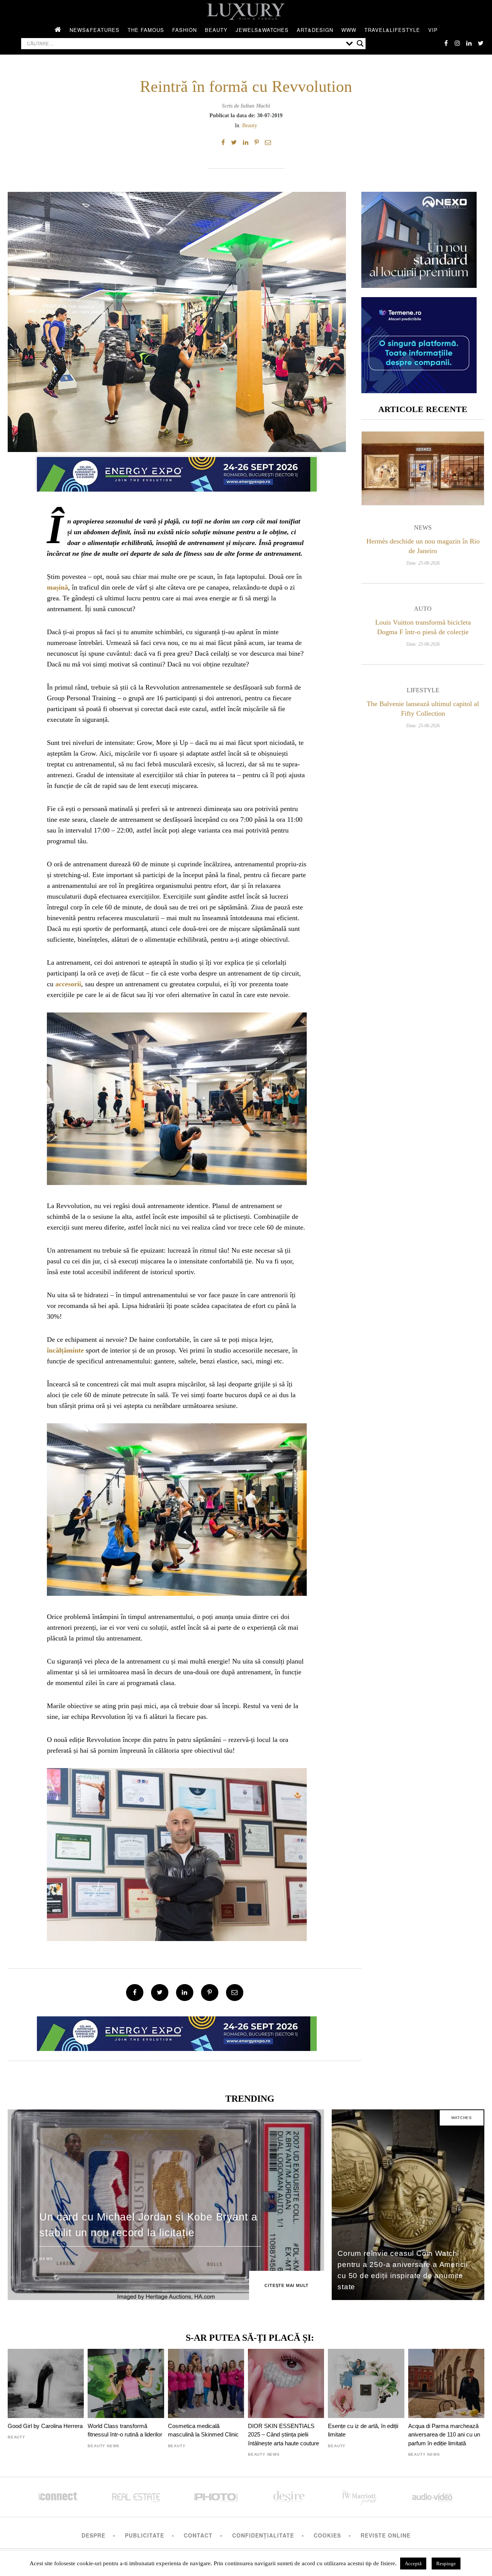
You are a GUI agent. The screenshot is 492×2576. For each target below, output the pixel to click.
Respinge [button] (446, 2564)
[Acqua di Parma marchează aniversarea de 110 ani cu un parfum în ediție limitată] (446, 2383)
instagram (457, 43)
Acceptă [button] (413, 2564)
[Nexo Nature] (419, 285)
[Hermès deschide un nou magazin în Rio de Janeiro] (423, 468)
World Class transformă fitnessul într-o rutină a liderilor (125, 2430)
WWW (349, 30)
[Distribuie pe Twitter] (234, 143)
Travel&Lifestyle (392, 30)
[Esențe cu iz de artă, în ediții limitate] (366, 2383)
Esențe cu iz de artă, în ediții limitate (363, 2430)
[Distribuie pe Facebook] (223, 143)
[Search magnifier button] (360, 43)
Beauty (216, 30)
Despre (93, 2535)
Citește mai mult (287, 2285)
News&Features (95, 30)
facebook (446, 43)
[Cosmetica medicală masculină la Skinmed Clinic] (206, 2383)
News (423, 528)
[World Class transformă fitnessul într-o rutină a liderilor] (126, 2383)
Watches (462, 2118)
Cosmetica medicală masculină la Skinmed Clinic (203, 2430)
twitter (480, 43)
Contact (198, 2535)
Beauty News (104, 2446)
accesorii (68, 984)
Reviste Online (386, 2535)
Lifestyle (423, 690)
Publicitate (145, 2535)
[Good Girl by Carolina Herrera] (46, 2383)
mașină (57, 587)
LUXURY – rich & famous (246, 12)
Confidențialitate (263, 2535)
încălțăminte (65, 1350)
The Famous (146, 30)
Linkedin (469, 43)
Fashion (184, 30)
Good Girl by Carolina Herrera (45, 2426)
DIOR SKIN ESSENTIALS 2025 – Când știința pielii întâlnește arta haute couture (283, 2435)
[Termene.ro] (419, 390)
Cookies (327, 2535)
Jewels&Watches (262, 30)
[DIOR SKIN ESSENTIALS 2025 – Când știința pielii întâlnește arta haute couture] (286, 2383)
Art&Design (315, 30)
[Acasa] (58, 30)
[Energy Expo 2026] (177, 472)
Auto (423, 609)
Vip (433, 30)
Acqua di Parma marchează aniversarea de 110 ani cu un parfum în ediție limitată (444, 2435)
